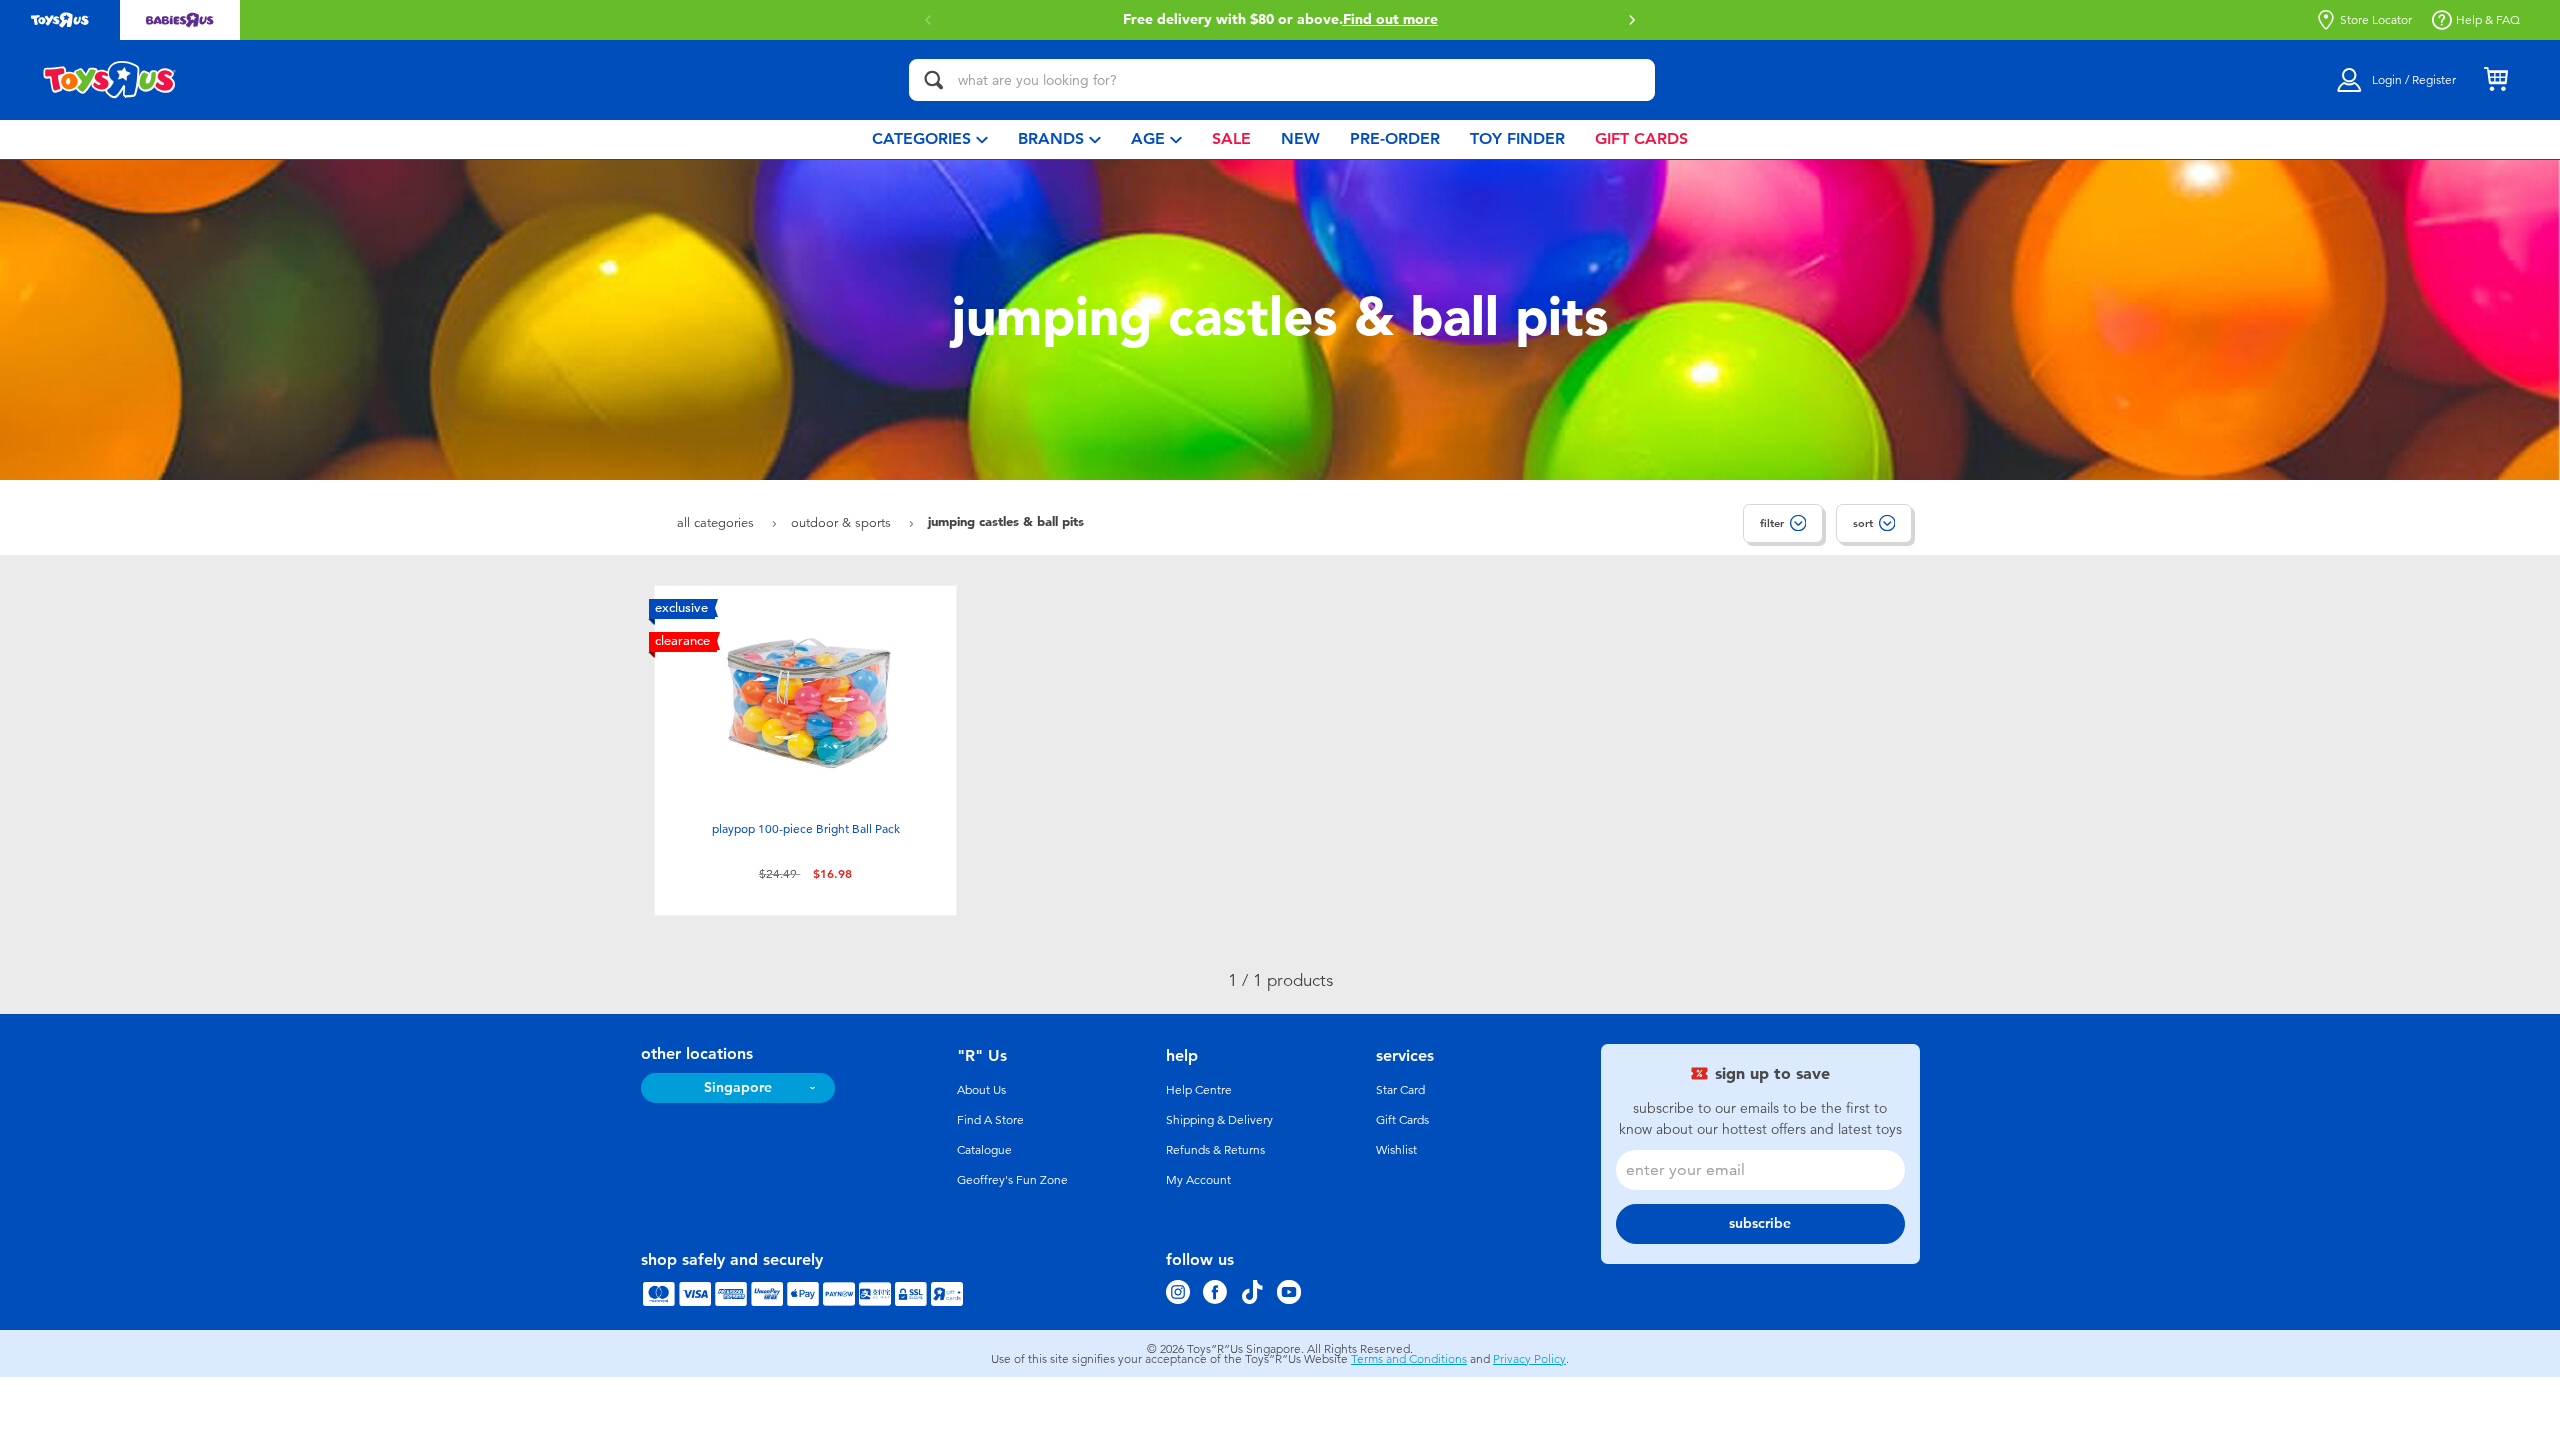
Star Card (1400, 1090)
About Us (981, 1090)
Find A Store (990, 1120)
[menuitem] (930, 139)
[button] (928, 20)
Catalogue (984, 1150)
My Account (1198, 1180)
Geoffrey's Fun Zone (1012, 1180)
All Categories (717, 522)
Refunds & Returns (1215, 1150)
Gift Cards (1402, 1120)
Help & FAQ (2488, 20)
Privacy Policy (1529, 1359)
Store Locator (2376, 20)
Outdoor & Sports (843, 522)
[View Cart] (2496, 80)
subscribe (1760, 1223)
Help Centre (1199, 1090)
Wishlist (1396, 1150)
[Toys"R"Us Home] (110, 80)
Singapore (738, 1087)
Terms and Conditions (1409, 1359)
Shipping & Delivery (1219, 1120)
